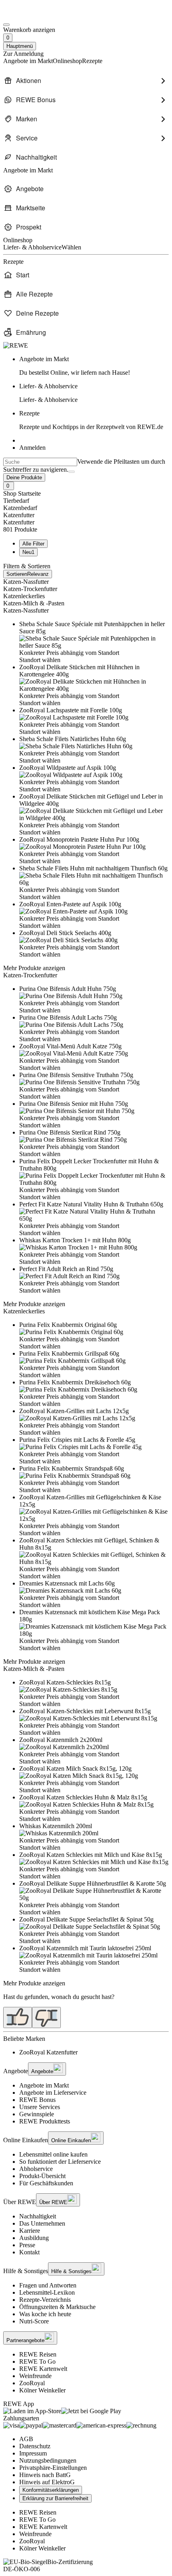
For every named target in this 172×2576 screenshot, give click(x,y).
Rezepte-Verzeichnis (45, 2300)
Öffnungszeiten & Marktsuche (57, 2307)
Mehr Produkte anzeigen (34, 968)
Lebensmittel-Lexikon (47, 2292)
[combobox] (40, 462)
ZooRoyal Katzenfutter (48, 2052)
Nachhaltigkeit (38, 2216)
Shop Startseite (22, 493)
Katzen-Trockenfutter (30, 589)
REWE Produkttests (45, 2121)
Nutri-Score (34, 2321)
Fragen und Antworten (48, 2285)
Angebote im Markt (44, 2085)
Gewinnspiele (37, 2114)
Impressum (33, 2453)
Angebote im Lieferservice (53, 2093)
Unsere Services (40, 2107)
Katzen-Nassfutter (26, 582)
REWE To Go (37, 2361)
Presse (27, 2245)
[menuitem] (86, 81)
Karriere (30, 2231)
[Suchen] (72, 472)
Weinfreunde (35, 2376)
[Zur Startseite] (30, 15)
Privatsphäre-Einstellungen (53, 2468)
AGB (26, 2439)
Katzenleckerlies (24, 596)
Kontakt (29, 2252)
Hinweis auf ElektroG (47, 2482)
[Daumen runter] (46, 2018)
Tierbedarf (16, 501)
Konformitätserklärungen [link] (51, 2490)
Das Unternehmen (42, 2223)
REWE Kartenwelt (43, 2369)
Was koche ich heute (45, 2314)
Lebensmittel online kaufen (53, 2154)
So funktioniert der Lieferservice (60, 2162)
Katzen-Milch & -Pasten (34, 603)
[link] (94, 366)
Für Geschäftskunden (46, 2183)
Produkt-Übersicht (42, 2176)
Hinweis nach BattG (45, 2475)
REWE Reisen (38, 2354)
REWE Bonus (37, 2100)
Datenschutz (35, 2446)
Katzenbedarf (20, 508)
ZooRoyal (32, 2383)
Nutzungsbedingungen (48, 2460)
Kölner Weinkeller (42, 2390)
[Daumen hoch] (18, 2018)
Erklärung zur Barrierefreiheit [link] (55, 2498)
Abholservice (36, 2169)
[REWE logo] (16, 345)
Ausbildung (34, 2238)
